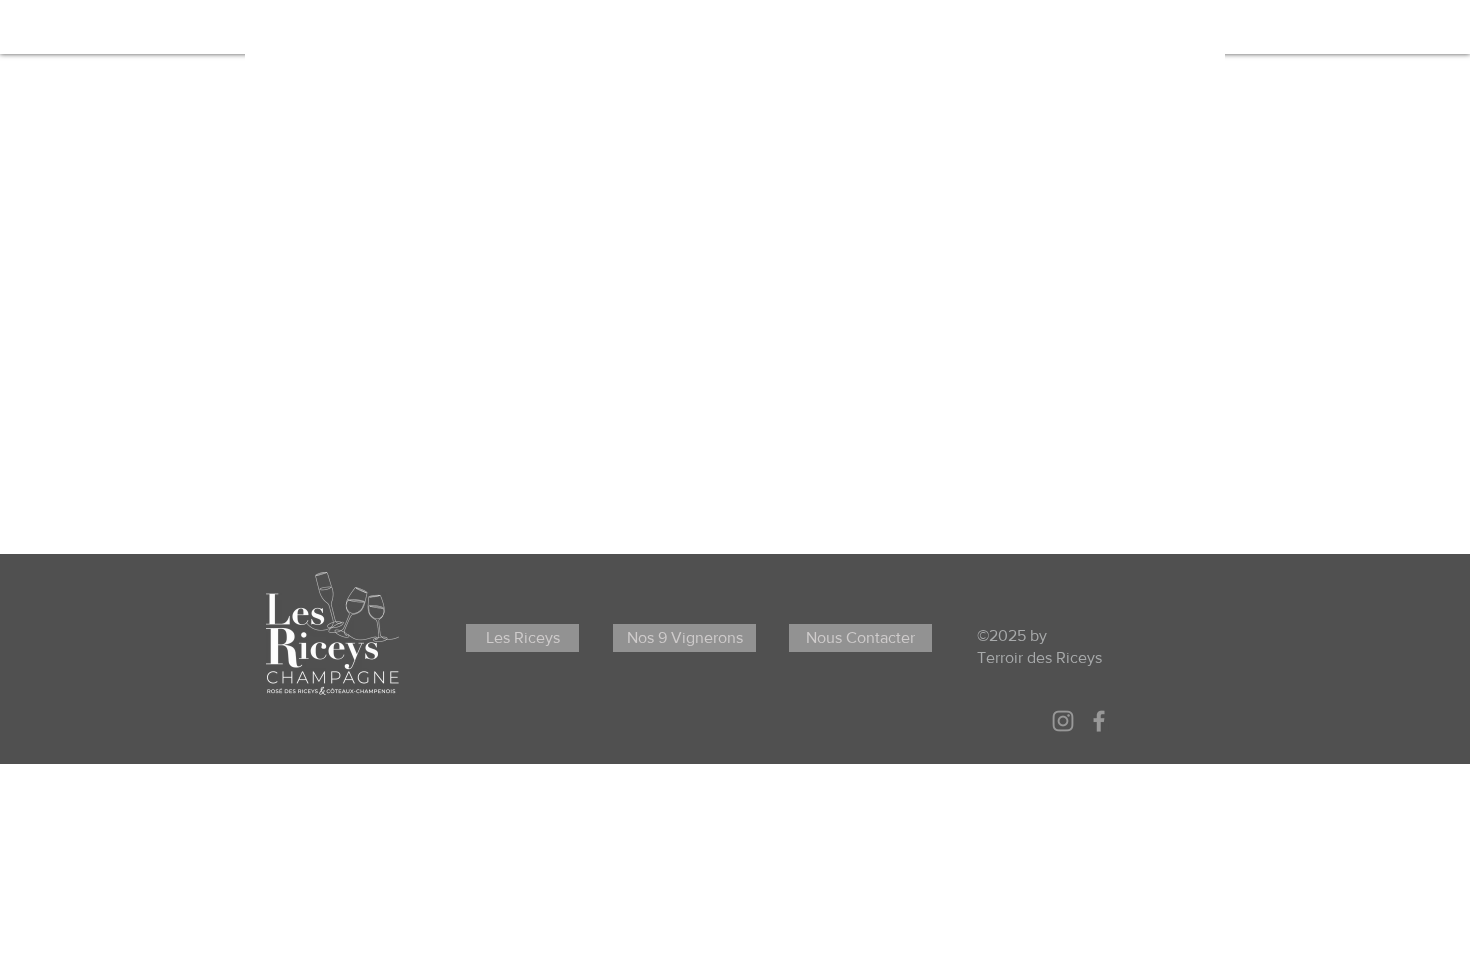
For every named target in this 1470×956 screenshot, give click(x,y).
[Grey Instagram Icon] (1063, 721)
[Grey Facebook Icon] (1099, 721)
